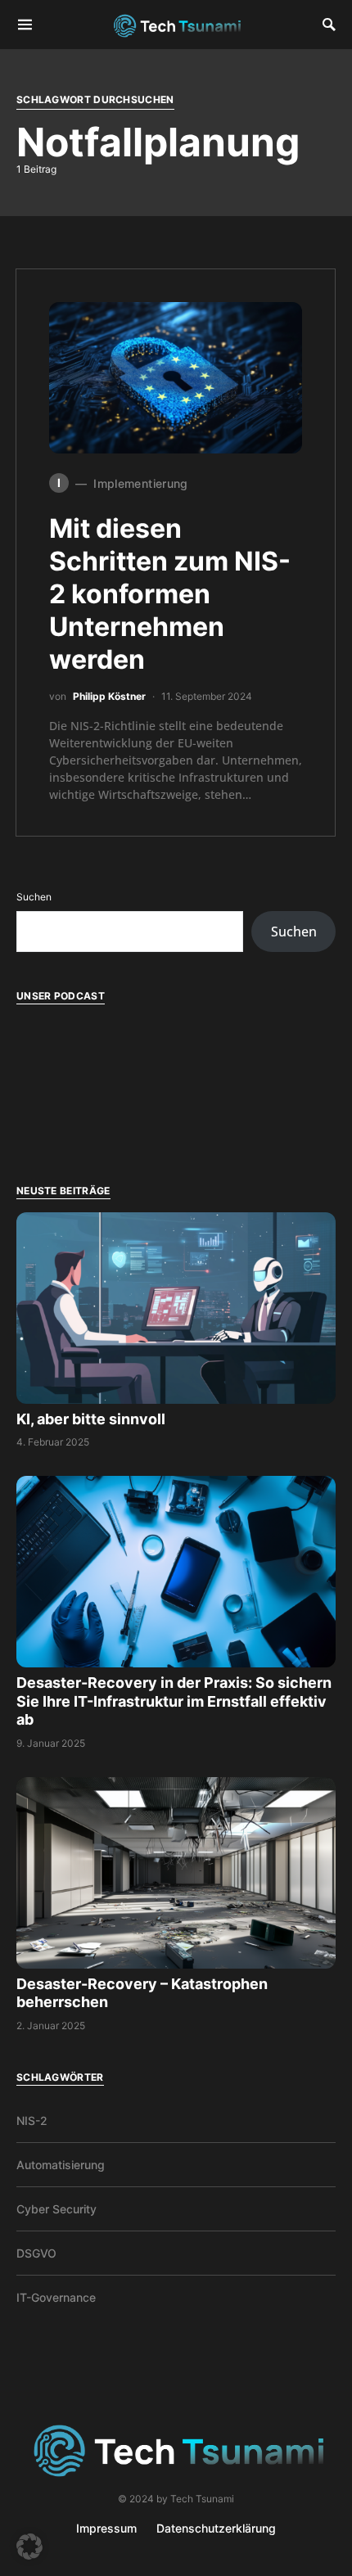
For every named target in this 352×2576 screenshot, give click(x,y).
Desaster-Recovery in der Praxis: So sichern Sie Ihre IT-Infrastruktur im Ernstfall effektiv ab (174, 1701)
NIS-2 (32, 2120)
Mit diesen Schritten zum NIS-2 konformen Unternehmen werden (170, 594)
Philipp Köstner (109, 696)
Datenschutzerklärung (216, 2528)
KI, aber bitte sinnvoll (93, 1419)
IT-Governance (56, 2297)
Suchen (34, 897)
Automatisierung (61, 2165)
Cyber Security (56, 2209)
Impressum (106, 2528)
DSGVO (36, 2253)
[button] (29, 2547)
